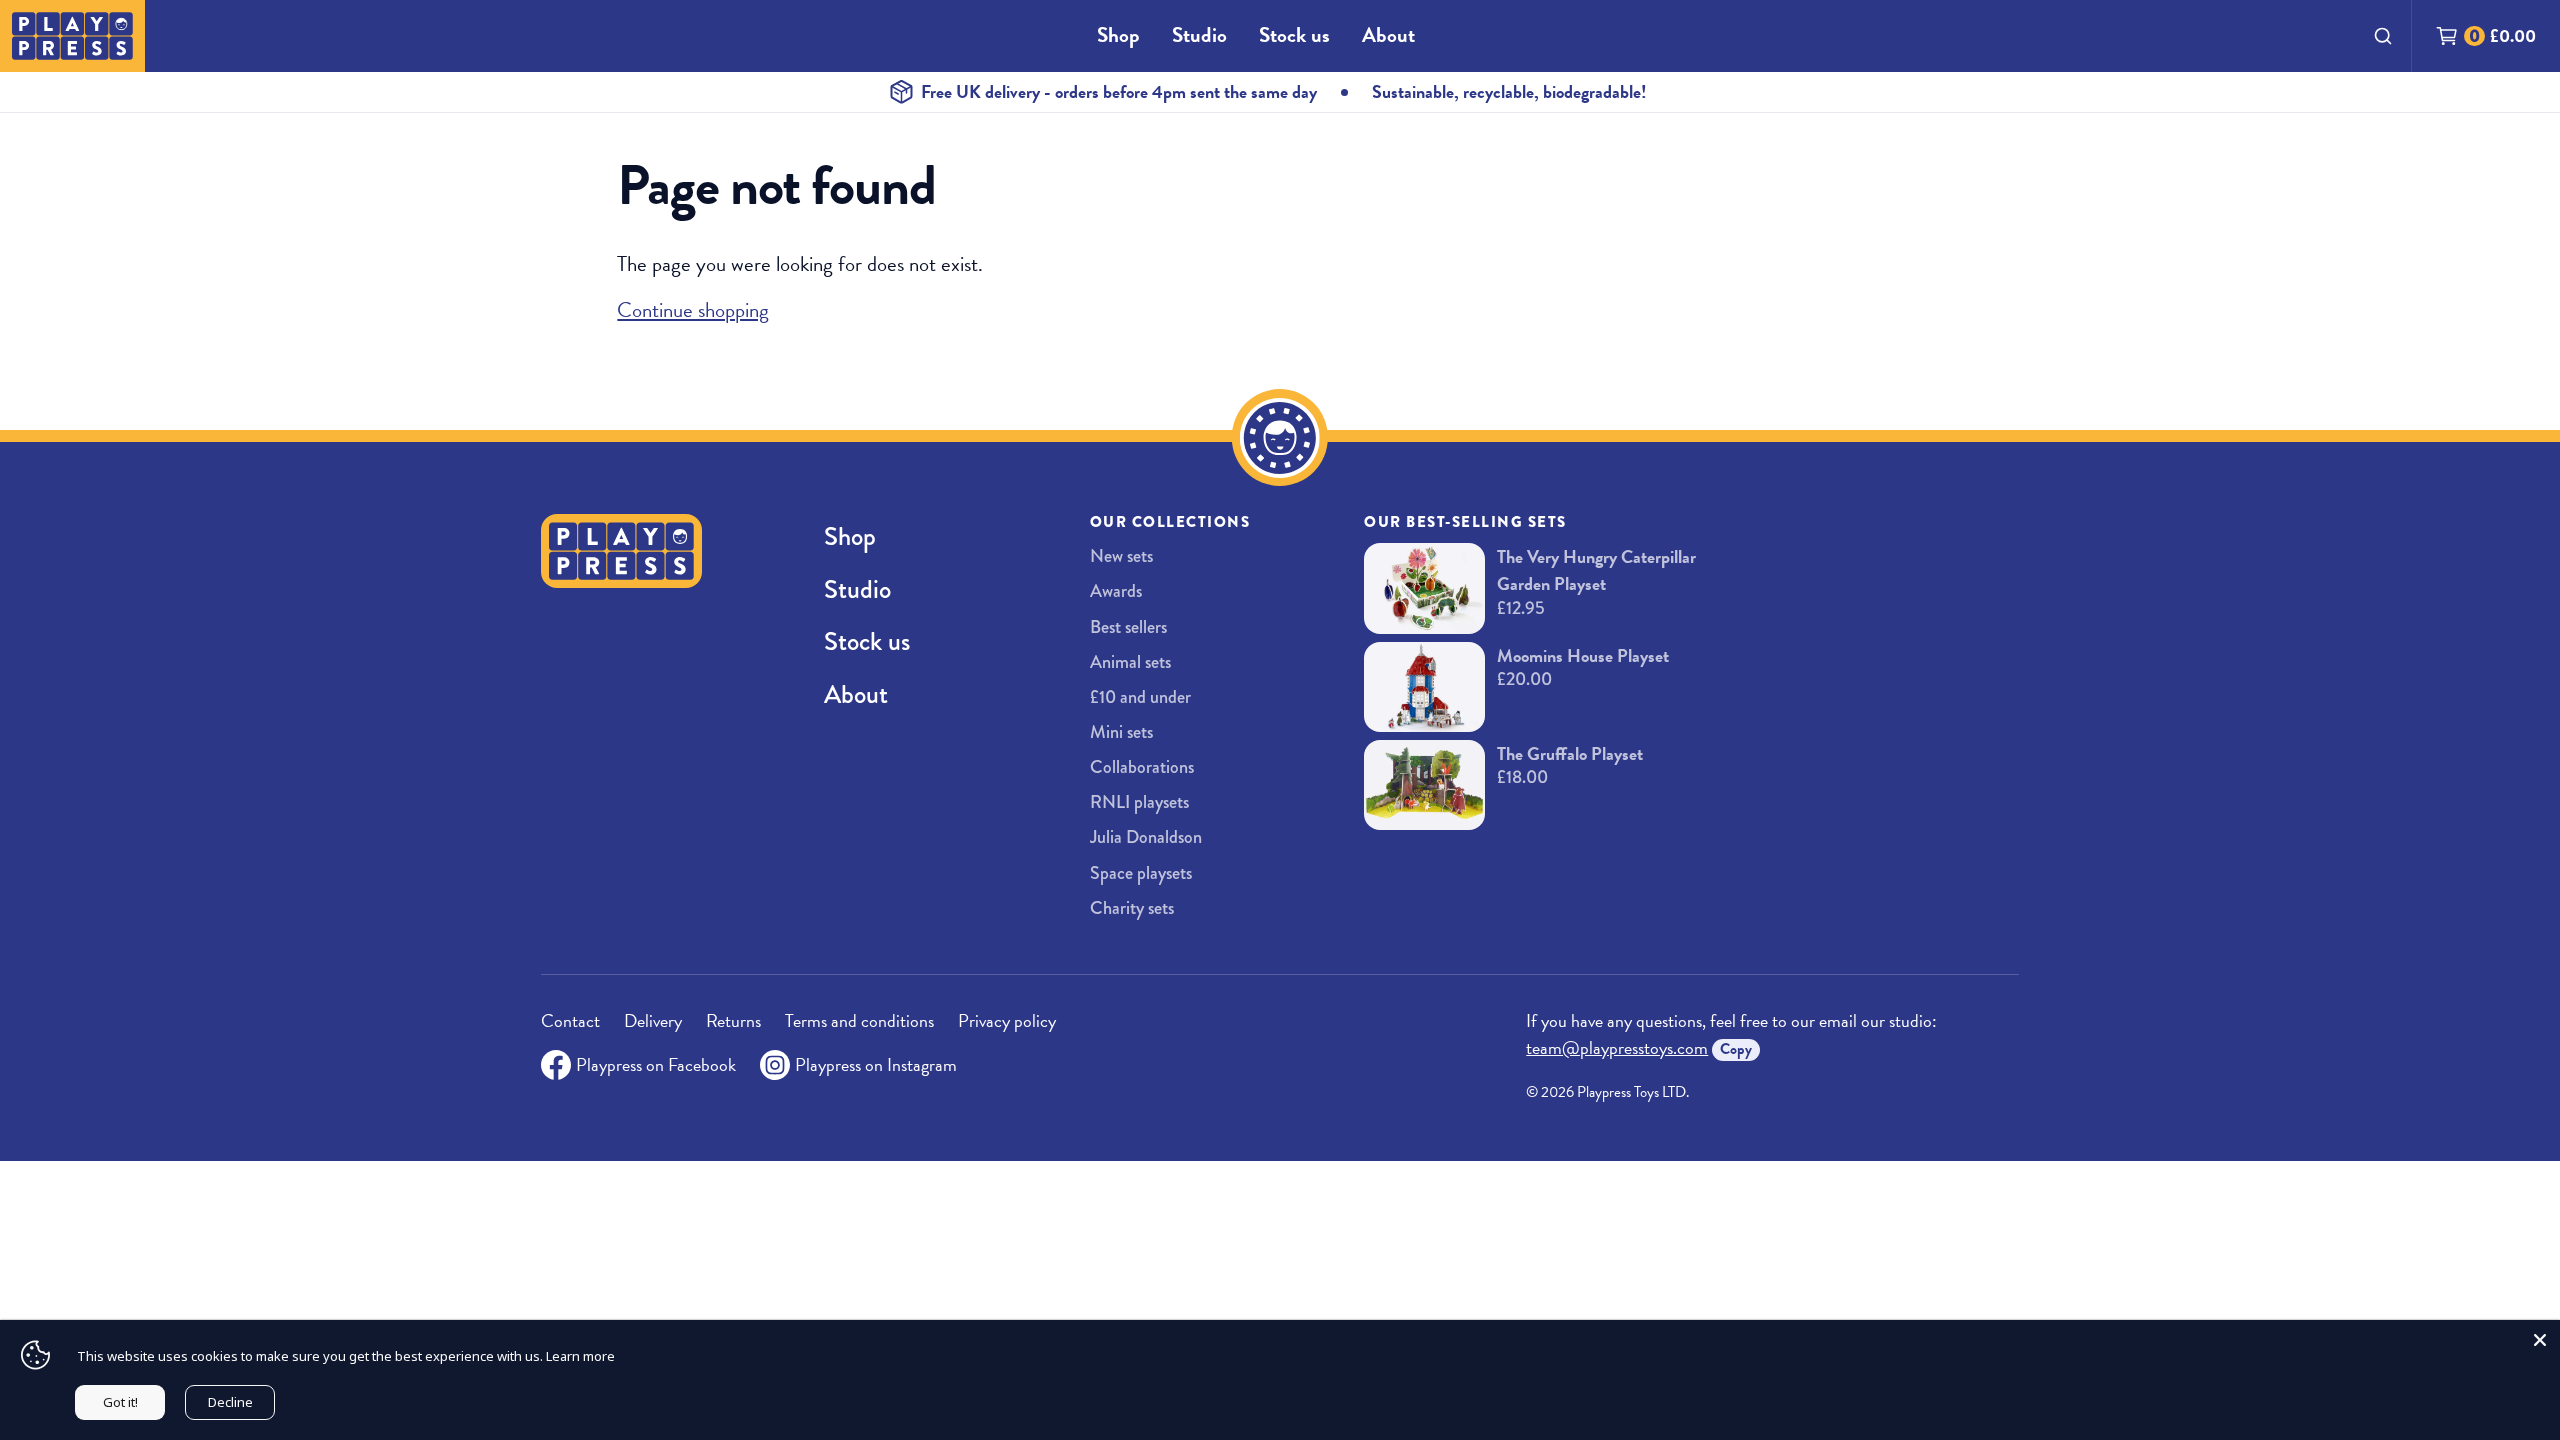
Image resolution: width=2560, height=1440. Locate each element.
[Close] (2540, 1340)
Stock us (1294, 35)
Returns (733, 1020)
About (1388, 35)
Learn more (580, 1356)
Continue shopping (693, 310)
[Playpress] (72, 36)
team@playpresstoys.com (1617, 1047)
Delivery (653, 1020)
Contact (570, 1020)
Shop (1118, 35)
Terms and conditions (859, 1020)
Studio (1199, 35)
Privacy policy (1007, 1020)
